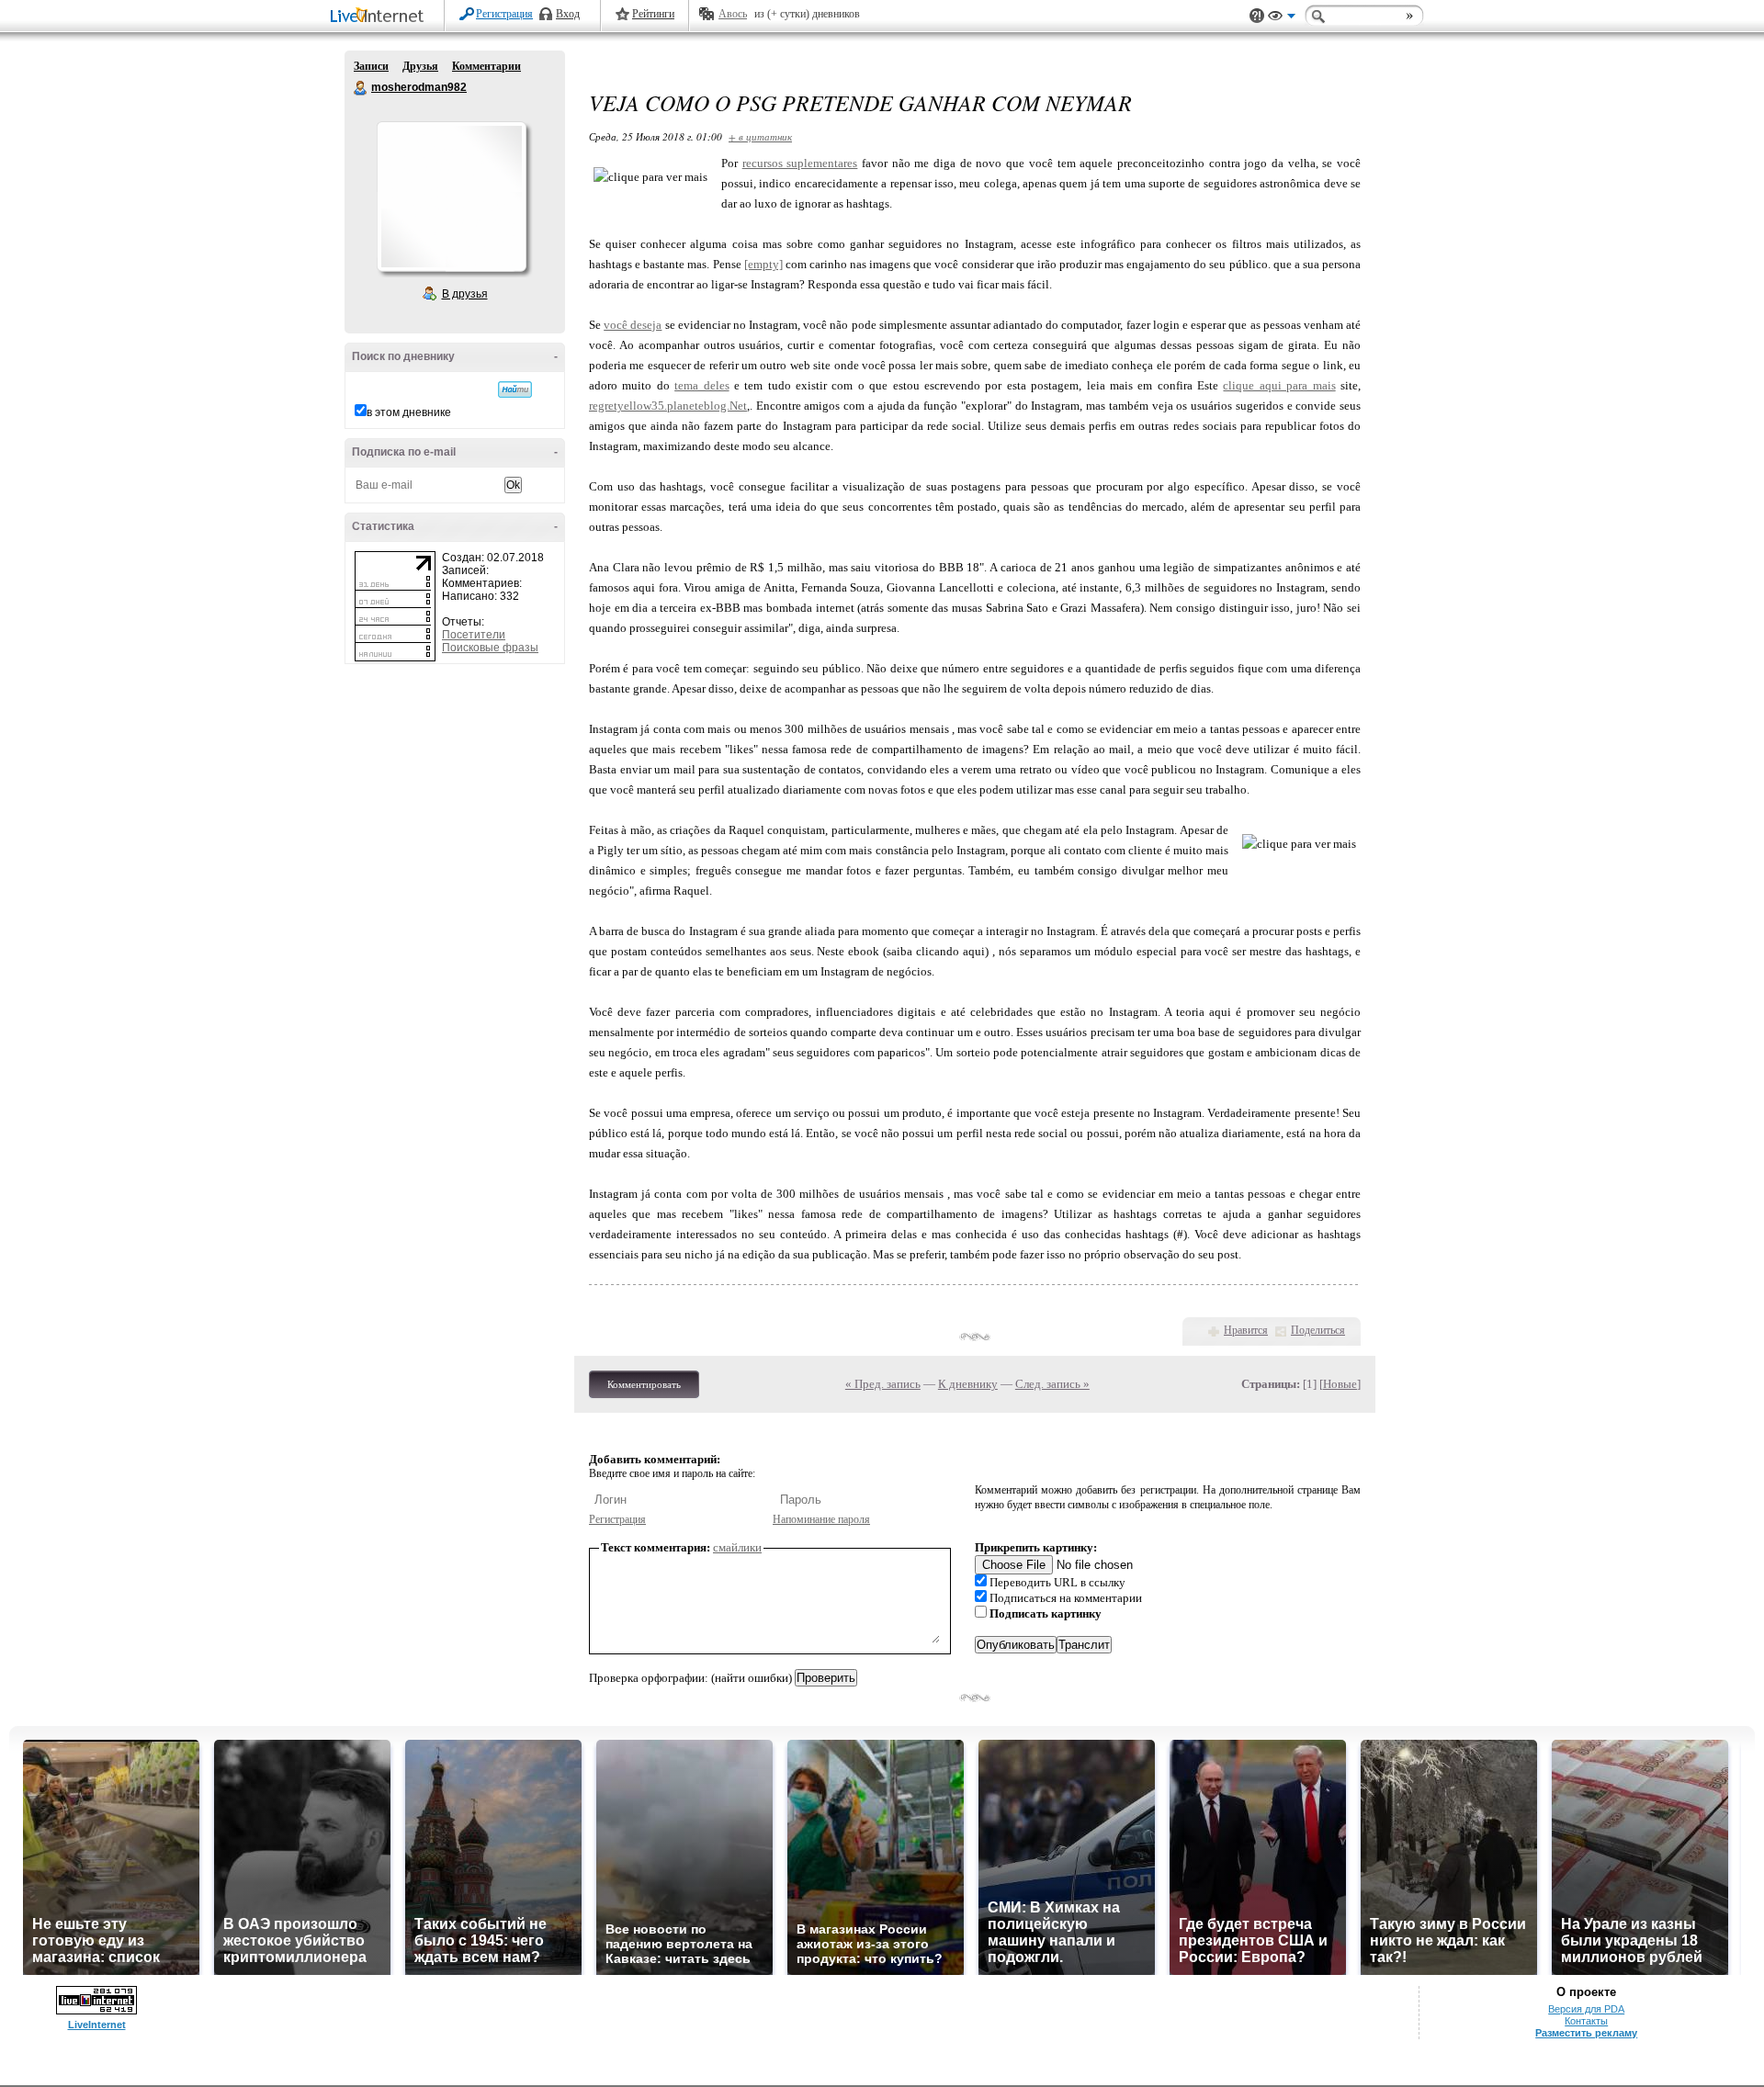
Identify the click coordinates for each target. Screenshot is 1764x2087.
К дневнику (968, 1384)
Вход (568, 14)
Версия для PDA (1586, 2009)
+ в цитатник (760, 136)
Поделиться (1318, 1330)
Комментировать (644, 1384)
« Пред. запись (883, 1384)
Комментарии (486, 66)
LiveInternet (380, 17)
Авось (733, 14)
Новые (1340, 1384)
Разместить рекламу (1586, 2033)
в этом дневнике (409, 412)
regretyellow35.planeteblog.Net (668, 406)
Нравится (1246, 1330)
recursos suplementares (800, 163)
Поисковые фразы (490, 648)
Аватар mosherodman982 (451, 197)
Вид (1282, 18)
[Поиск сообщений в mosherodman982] (515, 389)
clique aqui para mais (1279, 385)
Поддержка (1257, 16)
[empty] (763, 264)
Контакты (1586, 2021)
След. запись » (1052, 1384)
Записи (371, 66)
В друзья (465, 294)
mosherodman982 (361, 88)
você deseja (633, 325)
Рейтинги (653, 14)
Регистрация (504, 14)
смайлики (737, 1547)
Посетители (474, 635)
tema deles (701, 385)
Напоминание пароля (821, 1519)
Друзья (420, 66)
